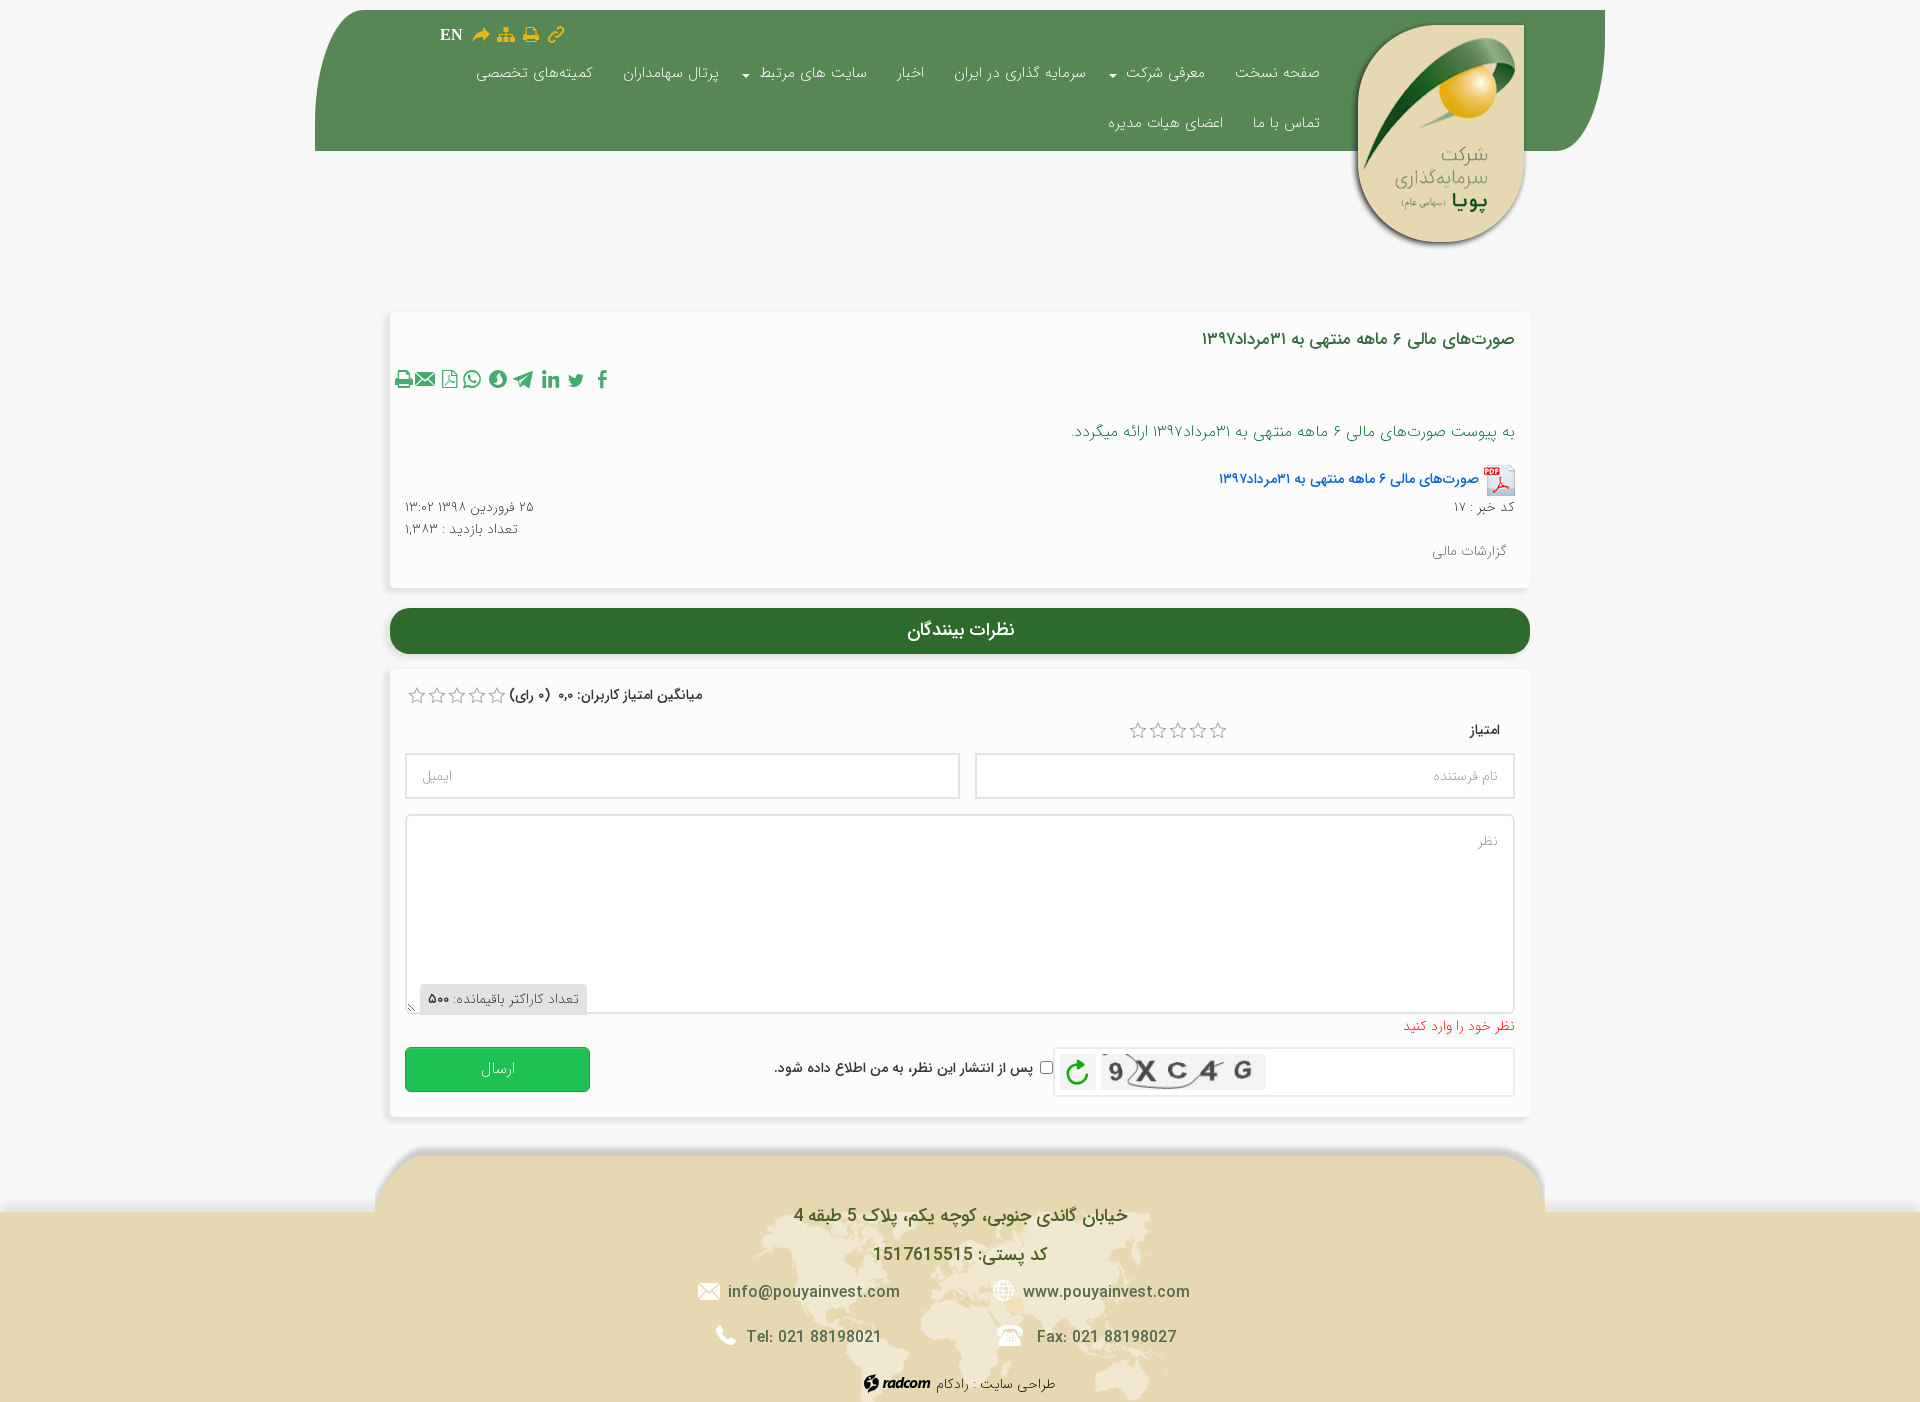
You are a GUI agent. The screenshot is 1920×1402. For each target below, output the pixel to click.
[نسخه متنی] (406, 379)
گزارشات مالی (1469, 551)
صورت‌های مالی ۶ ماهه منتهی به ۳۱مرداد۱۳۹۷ (1349, 478)
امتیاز (1485, 730)
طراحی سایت (1018, 1384)
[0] (417, 696)
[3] (1178, 731)
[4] (1198, 731)
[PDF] (450, 379)
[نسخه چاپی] (530, 34)
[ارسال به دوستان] (480, 34)
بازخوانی (1078, 1067)
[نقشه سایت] (506, 34)
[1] (1138, 731)
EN (451, 34)
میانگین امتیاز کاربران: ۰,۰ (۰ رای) (605, 695)
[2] (1158, 731)
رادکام (952, 1384)
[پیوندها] (556, 34)
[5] (1218, 731)
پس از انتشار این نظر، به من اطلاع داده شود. (903, 1068)
